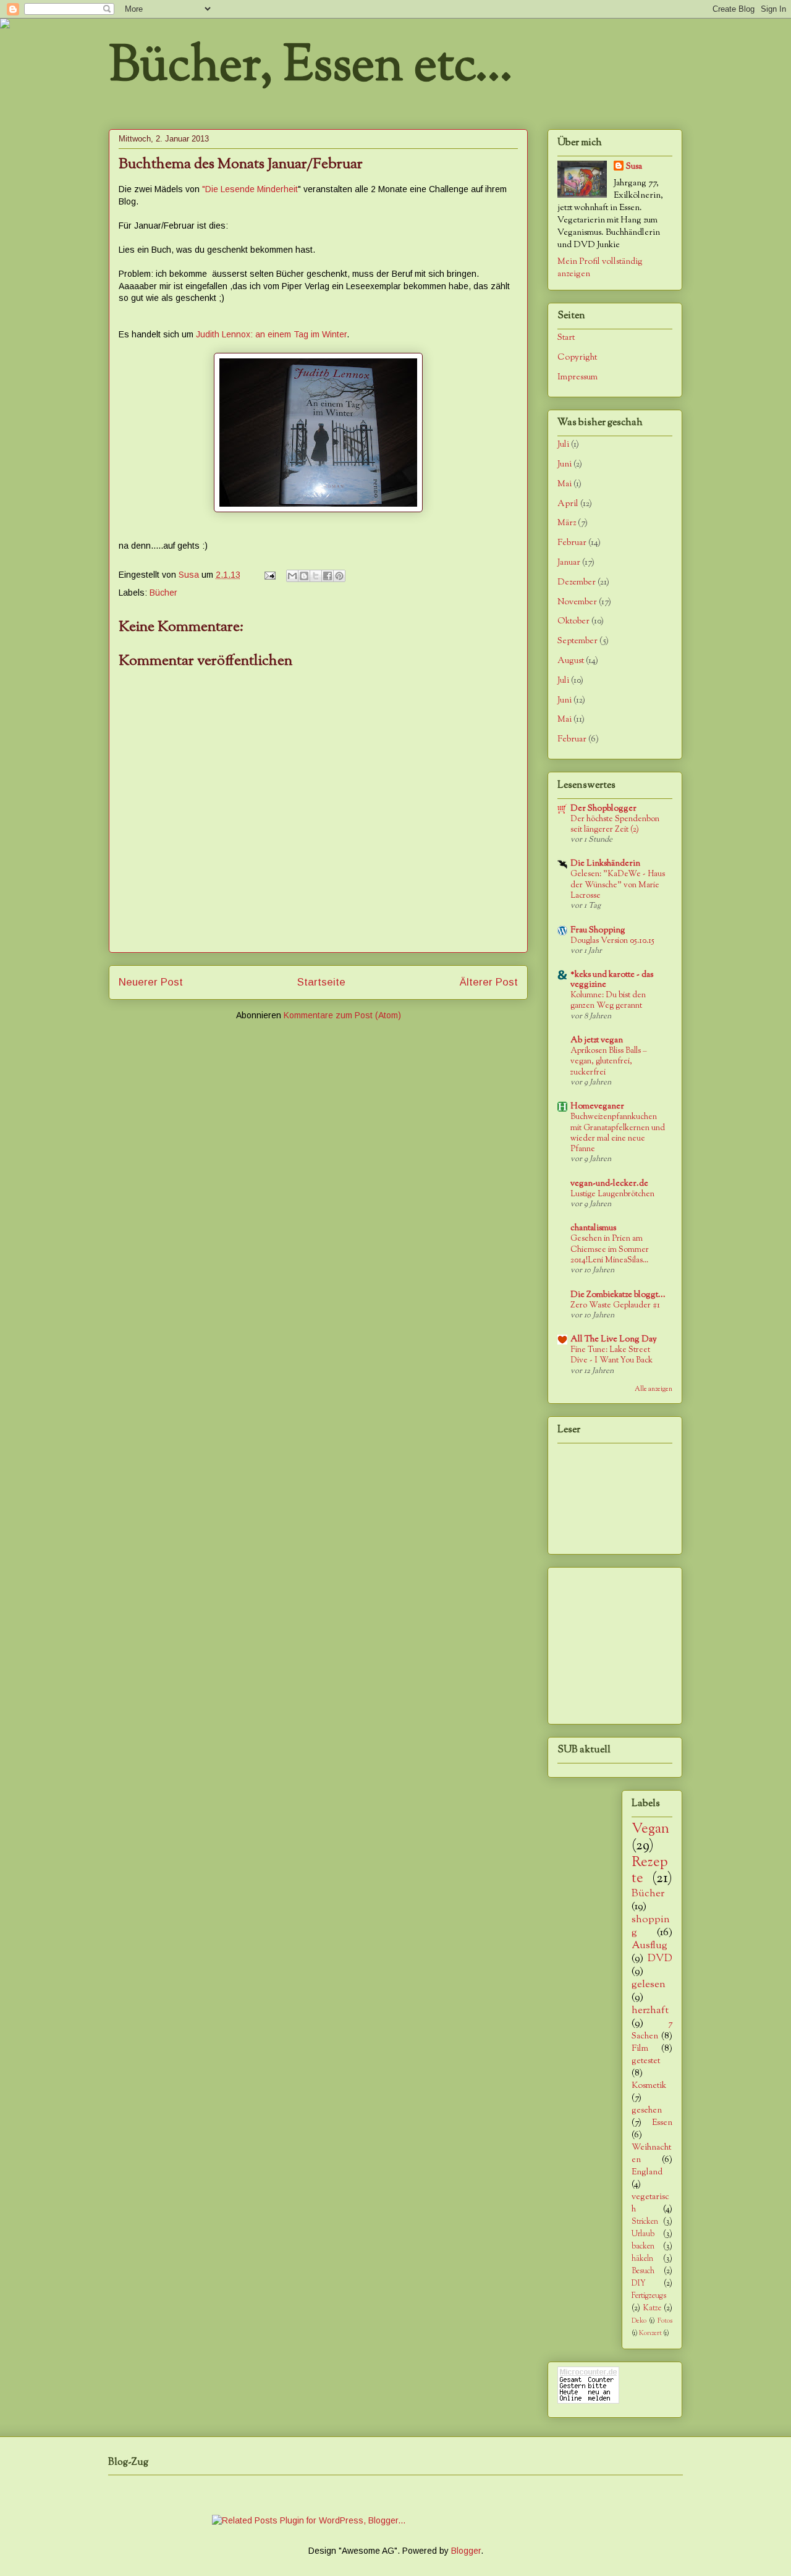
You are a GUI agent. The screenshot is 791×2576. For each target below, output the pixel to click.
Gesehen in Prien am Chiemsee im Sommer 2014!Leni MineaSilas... (610, 1249)
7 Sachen (652, 2030)
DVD (660, 1959)
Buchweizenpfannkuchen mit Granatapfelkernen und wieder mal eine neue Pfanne (618, 1133)
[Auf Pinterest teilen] (339, 576)
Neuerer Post (151, 982)
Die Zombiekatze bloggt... (618, 1295)
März (567, 523)
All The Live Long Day (614, 1340)
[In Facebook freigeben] (328, 576)
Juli (563, 445)
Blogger (466, 2551)
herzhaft (650, 2011)
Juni (565, 465)
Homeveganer (597, 1107)
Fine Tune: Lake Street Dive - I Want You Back (611, 1355)
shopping (651, 1926)
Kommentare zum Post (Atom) (342, 1015)
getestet (646, 2061)
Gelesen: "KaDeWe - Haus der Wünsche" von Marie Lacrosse (618, 885)
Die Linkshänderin (605, 864)
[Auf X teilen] (316, 576)
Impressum (577, 378)
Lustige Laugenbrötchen (612, 1194)
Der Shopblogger (603, 809)
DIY (639, 2284)
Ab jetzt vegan (597, 1041)
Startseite (321, 982)
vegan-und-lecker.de (609, 1184)
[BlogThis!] (304, 576)
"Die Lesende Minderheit (250, 189)
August (571, 661)
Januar (569, 563)
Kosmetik (649, 2086)
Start (566, 338)
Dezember (577, 583)
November (577, 602)
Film (640, 2049)
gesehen (647, 2111)
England (647, 2173)
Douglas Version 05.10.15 (612, 941)
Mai (565, 484)
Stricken (645, 2222)
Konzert (650, 2333)
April (568, 504)
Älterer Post (489, 982)
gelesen (649, 1985)
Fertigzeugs (649, 2296)
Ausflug (649, 1946)
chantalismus (593, 1228)
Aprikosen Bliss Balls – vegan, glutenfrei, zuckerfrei (609, 1062)
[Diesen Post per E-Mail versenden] (292, 576)
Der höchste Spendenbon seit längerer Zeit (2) (615, 824)
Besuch (643, 2271)
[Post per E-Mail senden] (269, 575)
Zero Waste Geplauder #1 (615, 1305)
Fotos (665, 2321)
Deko (639, 2321)
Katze (652, 2308)
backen (643, 2247)
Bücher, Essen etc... (311, 68)
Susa (634, 167)
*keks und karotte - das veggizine (612, 980)
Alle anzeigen (654, 1389)
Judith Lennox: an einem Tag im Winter (271, 334)
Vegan (650, 1829)
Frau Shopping (598, 931)
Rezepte (650, 1871)
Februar (572, 543)
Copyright (577, 358)
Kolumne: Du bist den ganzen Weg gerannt (608, 1000)
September (577, 641)
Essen (662, 2123)
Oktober (573, 622)
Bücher (163, 593)
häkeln (642, 2259)
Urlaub (643, 2234)
